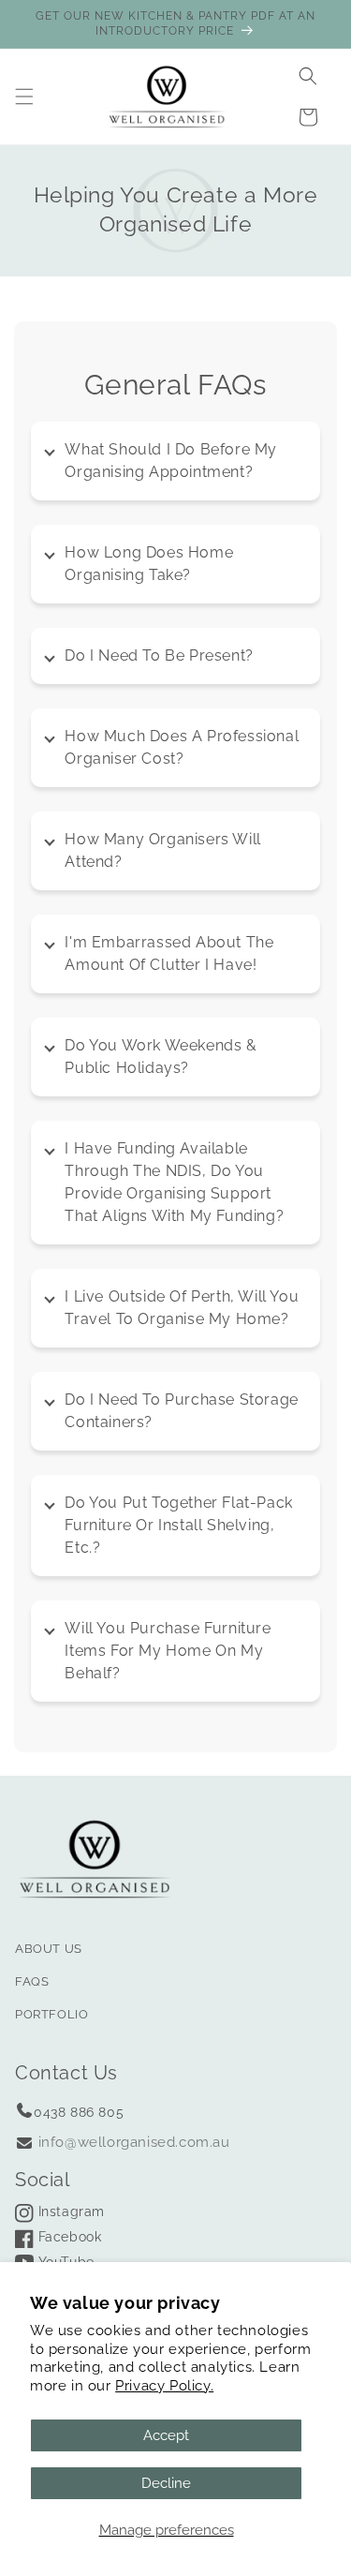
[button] (24, 97)
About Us (49, 1949)
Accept (166, 2435)
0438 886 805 (79, 2112)
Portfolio (51, 2014)
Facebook (67, 2237)
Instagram (69, 2211)
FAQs (32, 1981)
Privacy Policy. (164, 2386)
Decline (166, 2483)
